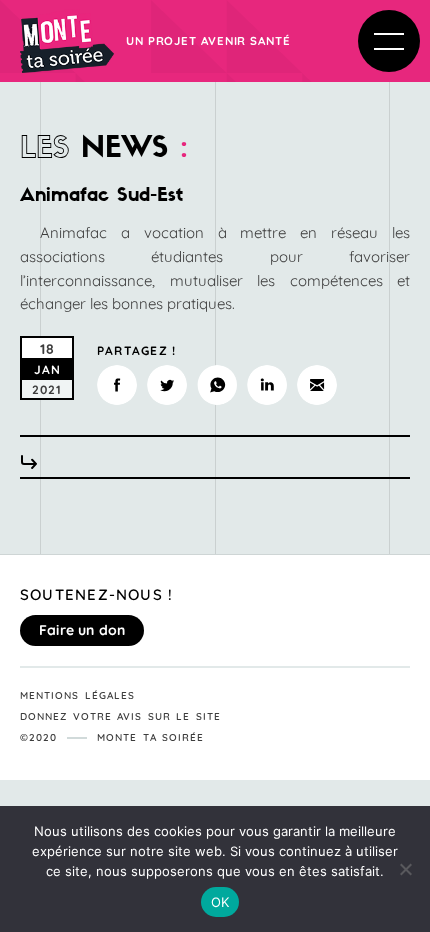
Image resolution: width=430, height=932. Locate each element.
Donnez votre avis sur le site (120, 716)
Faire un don (82, 630)
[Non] (405, 869)
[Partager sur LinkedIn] (267, 385)
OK (220, 902)
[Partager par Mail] (317, 385)
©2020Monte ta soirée (112, 737)
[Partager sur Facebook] (117, 385)
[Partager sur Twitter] (167, 385)
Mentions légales (77, 695)
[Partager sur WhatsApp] (217, 385)
